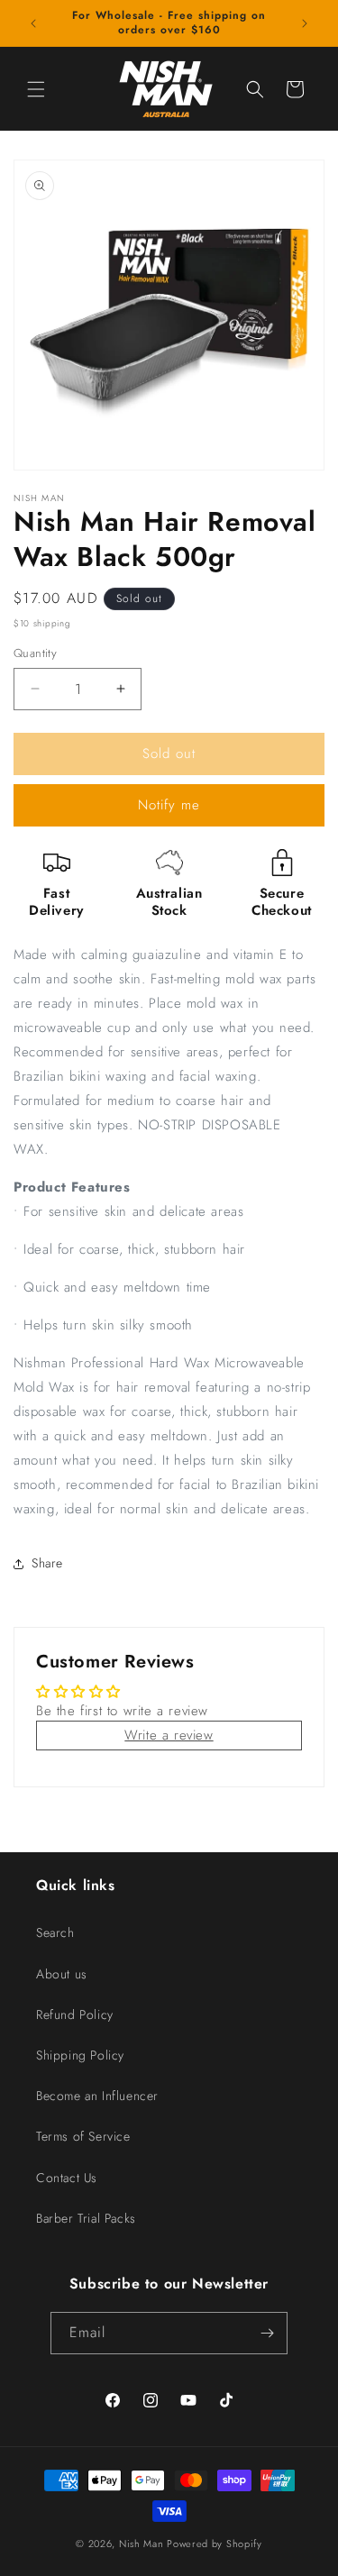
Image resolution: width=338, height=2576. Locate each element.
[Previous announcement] (33, 23)
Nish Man (142, 2544)
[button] (36, 89)
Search (55, 1932)
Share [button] (47, 1563)
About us (62, 1974)
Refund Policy (75, 2014)
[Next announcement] (305, 23)
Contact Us (67, 2178)
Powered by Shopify (215, 2544)
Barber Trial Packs (86, 2218)
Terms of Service (83, 2136)
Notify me (169, 805)
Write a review (169, 1735)
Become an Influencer (97, 2096)
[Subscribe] (267, 2333)
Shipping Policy (80, 2055)
